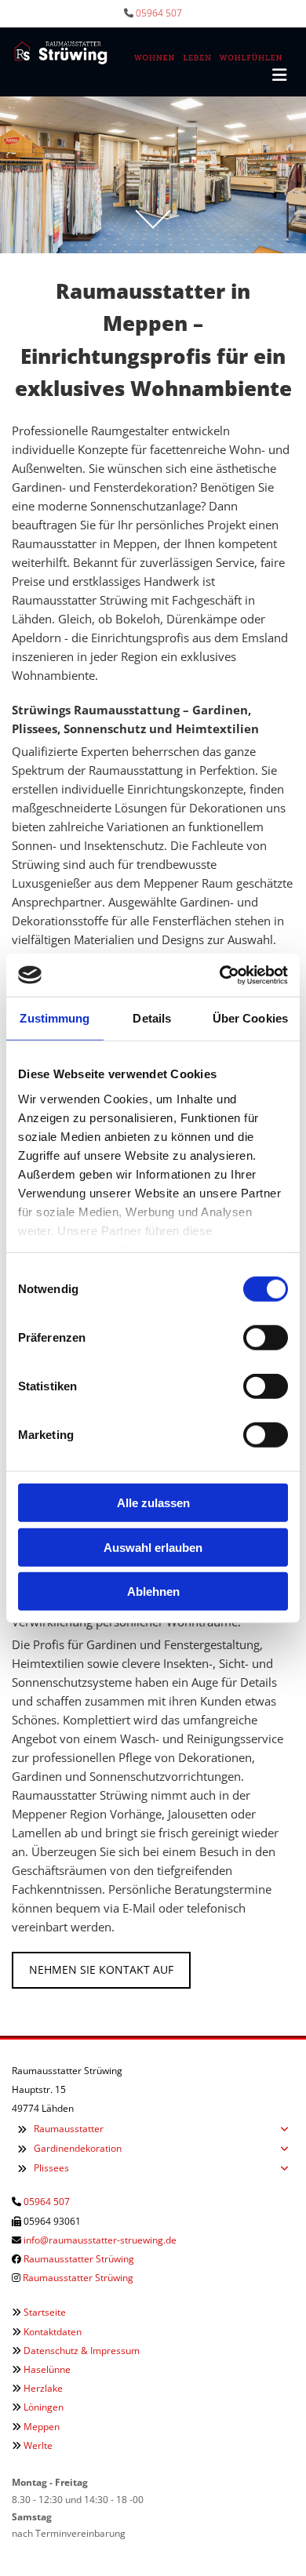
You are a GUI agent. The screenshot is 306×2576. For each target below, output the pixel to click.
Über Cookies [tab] (250, 1018)
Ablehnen (153, 1591)
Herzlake (43, 2388)
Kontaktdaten (53, 2332)
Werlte (38, 2445)
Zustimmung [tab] (55, 1018)
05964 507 (159, 13)
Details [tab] (152, 1018)
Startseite (45, 2312)
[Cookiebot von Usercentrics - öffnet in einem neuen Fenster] (220, 975)
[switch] (266, 1338)
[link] (22, 2129)
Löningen (44, 2407)
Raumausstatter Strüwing (79, 2259)
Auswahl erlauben (153, 1547)
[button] (101, 1970)
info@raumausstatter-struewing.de (100, 2240)
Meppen (42, 2427)
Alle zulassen (153, 1503)
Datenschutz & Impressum (82, 2351)
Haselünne (47, 2369)
